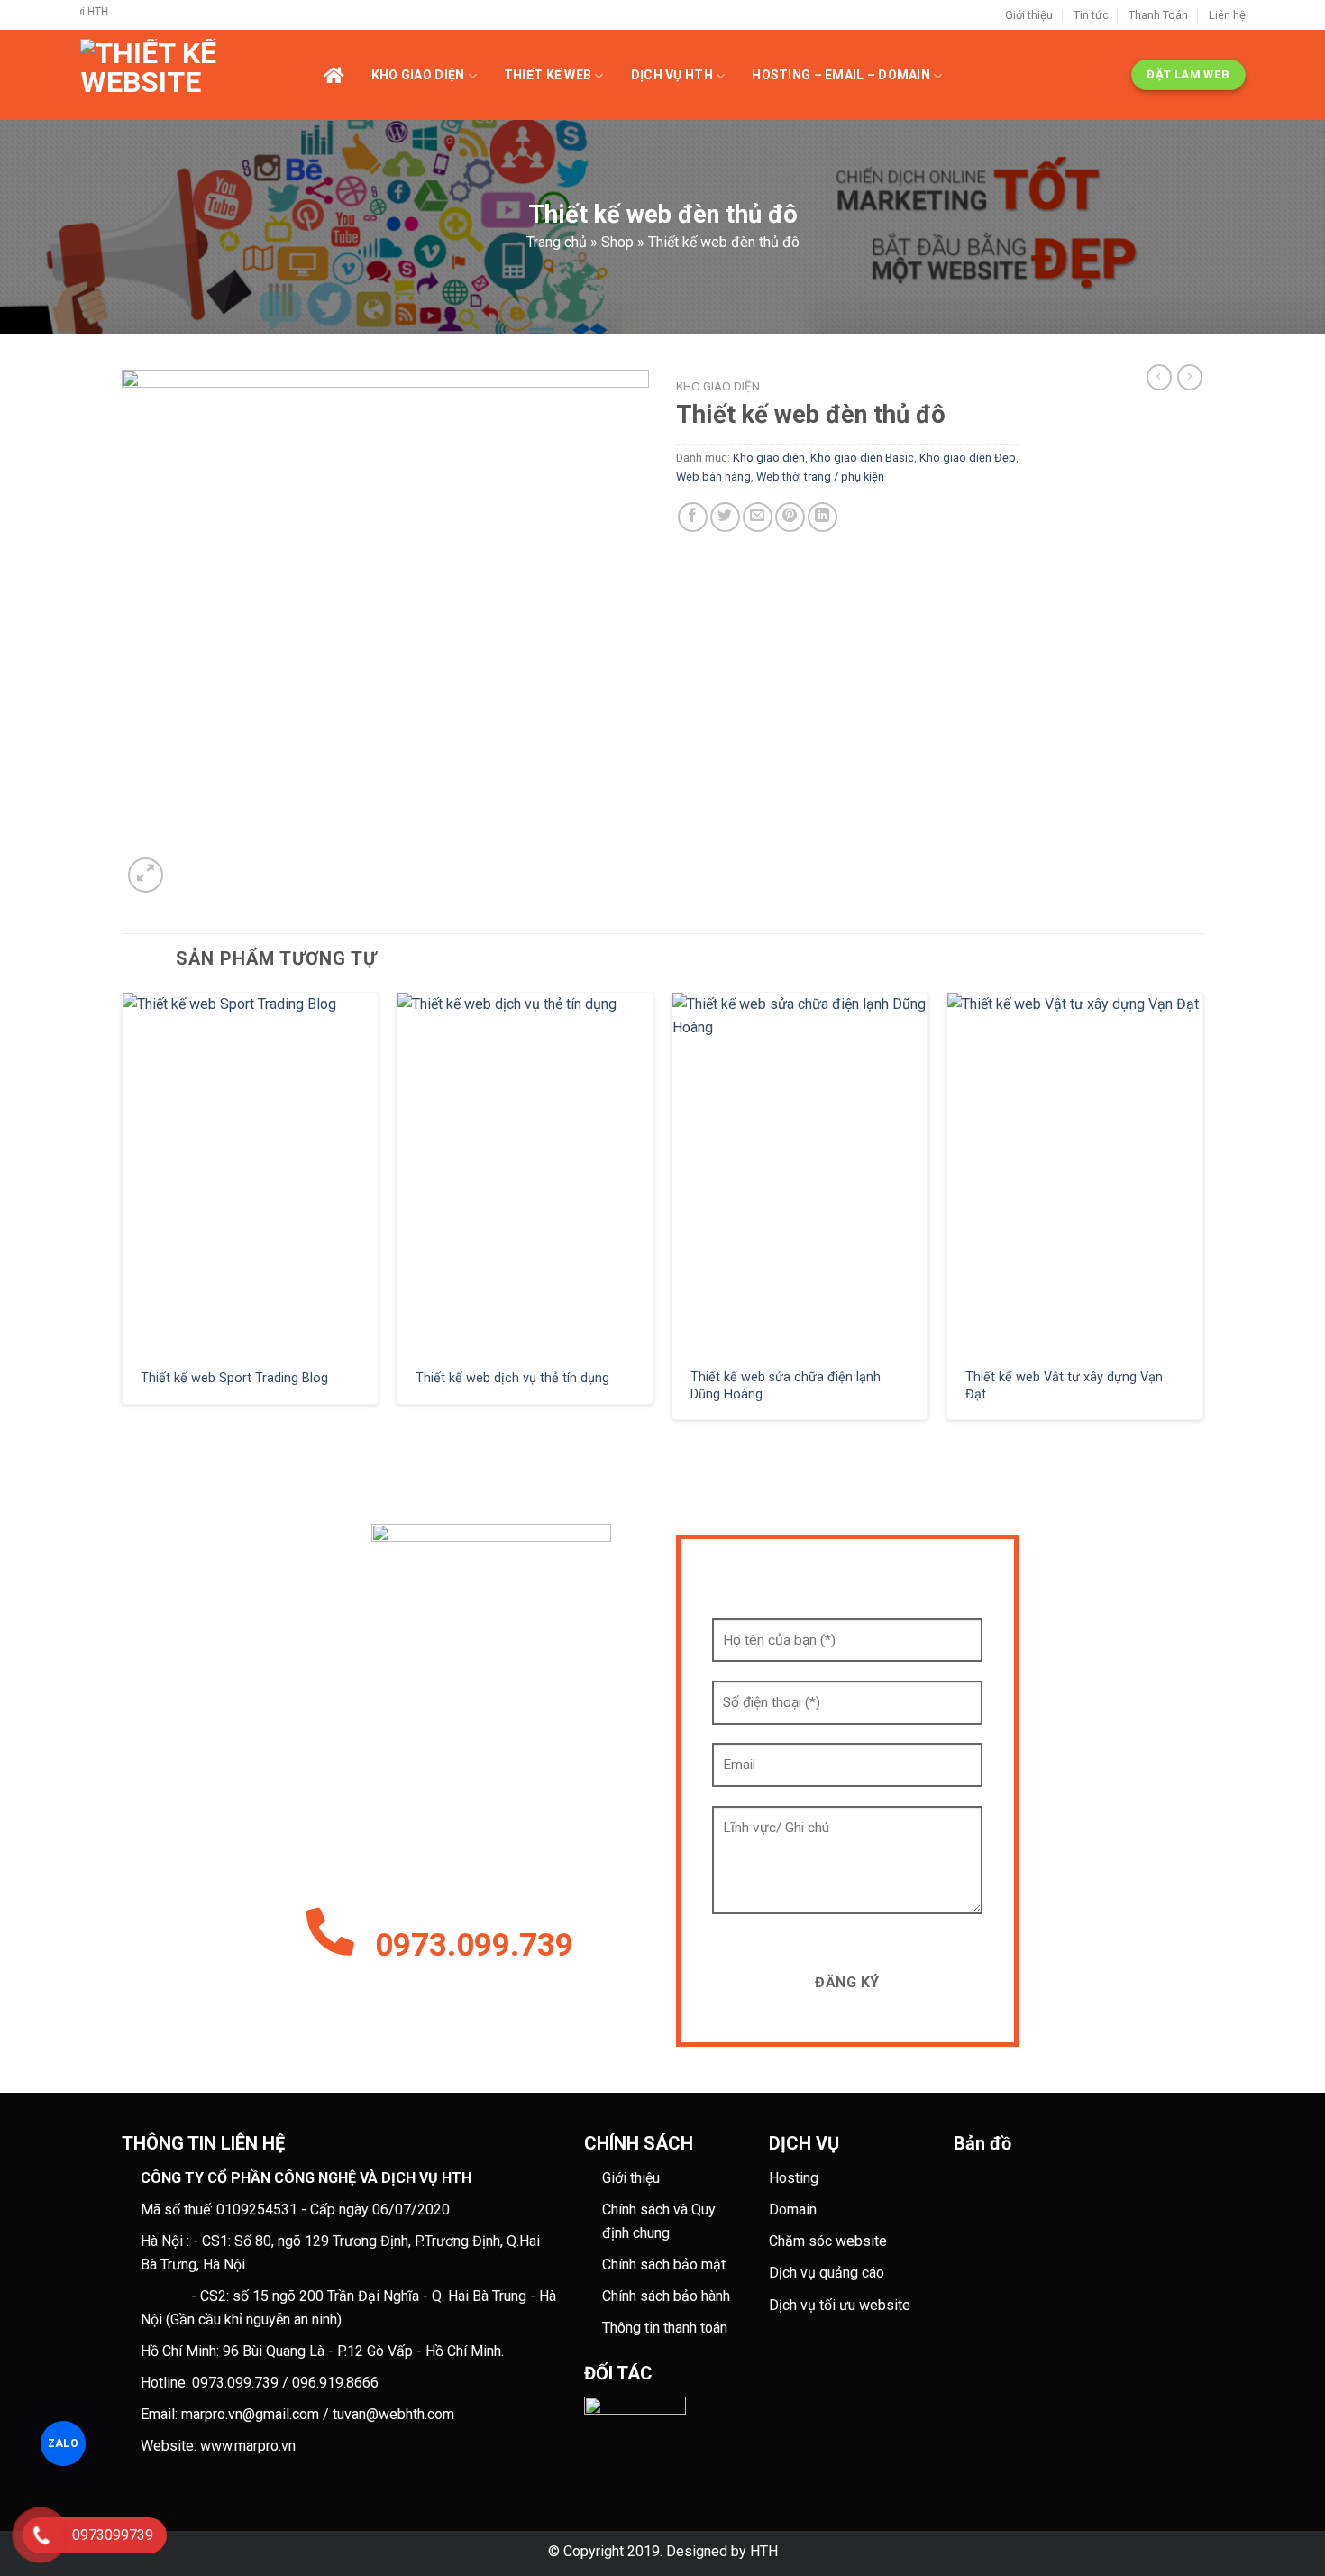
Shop (617, 242)
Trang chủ (557, 242)
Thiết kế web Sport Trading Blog (234, 1378)
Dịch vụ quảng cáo (827, 2273)
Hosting (794, 2178)
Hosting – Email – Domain (841, 75)
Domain (793, 2209)
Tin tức (1091, 15)
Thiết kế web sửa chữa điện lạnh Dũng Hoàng (786, 1386)
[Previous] (123, 1213)
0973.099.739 (474, 1945)
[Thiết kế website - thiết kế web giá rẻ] (202, 75)
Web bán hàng (713, 477)
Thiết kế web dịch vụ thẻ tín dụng (512, 1378)
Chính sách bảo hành (666, 2296)
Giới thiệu (1029, 15)
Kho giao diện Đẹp (968, 458)
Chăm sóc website (828, 2241)
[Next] (1202, 1213)
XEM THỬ (251, 1173)
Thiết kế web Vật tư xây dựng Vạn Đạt (1064, 1386)
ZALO (63, 2443)
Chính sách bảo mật (664, 2264)
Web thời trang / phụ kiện (820, 477)
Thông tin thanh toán (665, 2328)
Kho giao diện (418, 75)
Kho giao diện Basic (862, 458)
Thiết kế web (548, 75)
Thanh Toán (1158, 15)
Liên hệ (1227, 15)
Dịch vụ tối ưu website (840, 2305)
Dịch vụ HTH (672, 75)
